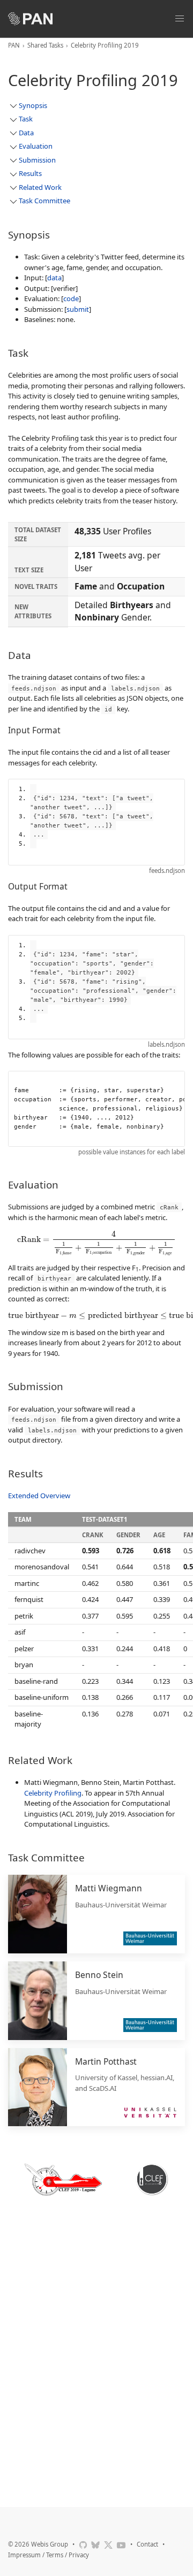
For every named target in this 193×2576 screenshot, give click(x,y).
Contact (147, 2544)
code (71, 298)
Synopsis (33, 105)
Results (30, 173)
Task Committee (44, 201)
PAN (14, 45)
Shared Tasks (45, 45)
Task (26, 119)
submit (78, 309)
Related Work (40, 187)
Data (26, 133)
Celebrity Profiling (53, 1793)
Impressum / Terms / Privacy (49, 2555)
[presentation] (96, 1243)
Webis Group (50, 2544)
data (54, 278)
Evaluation (36, 146)
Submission (37, 160)
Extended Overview (39, 1496)
